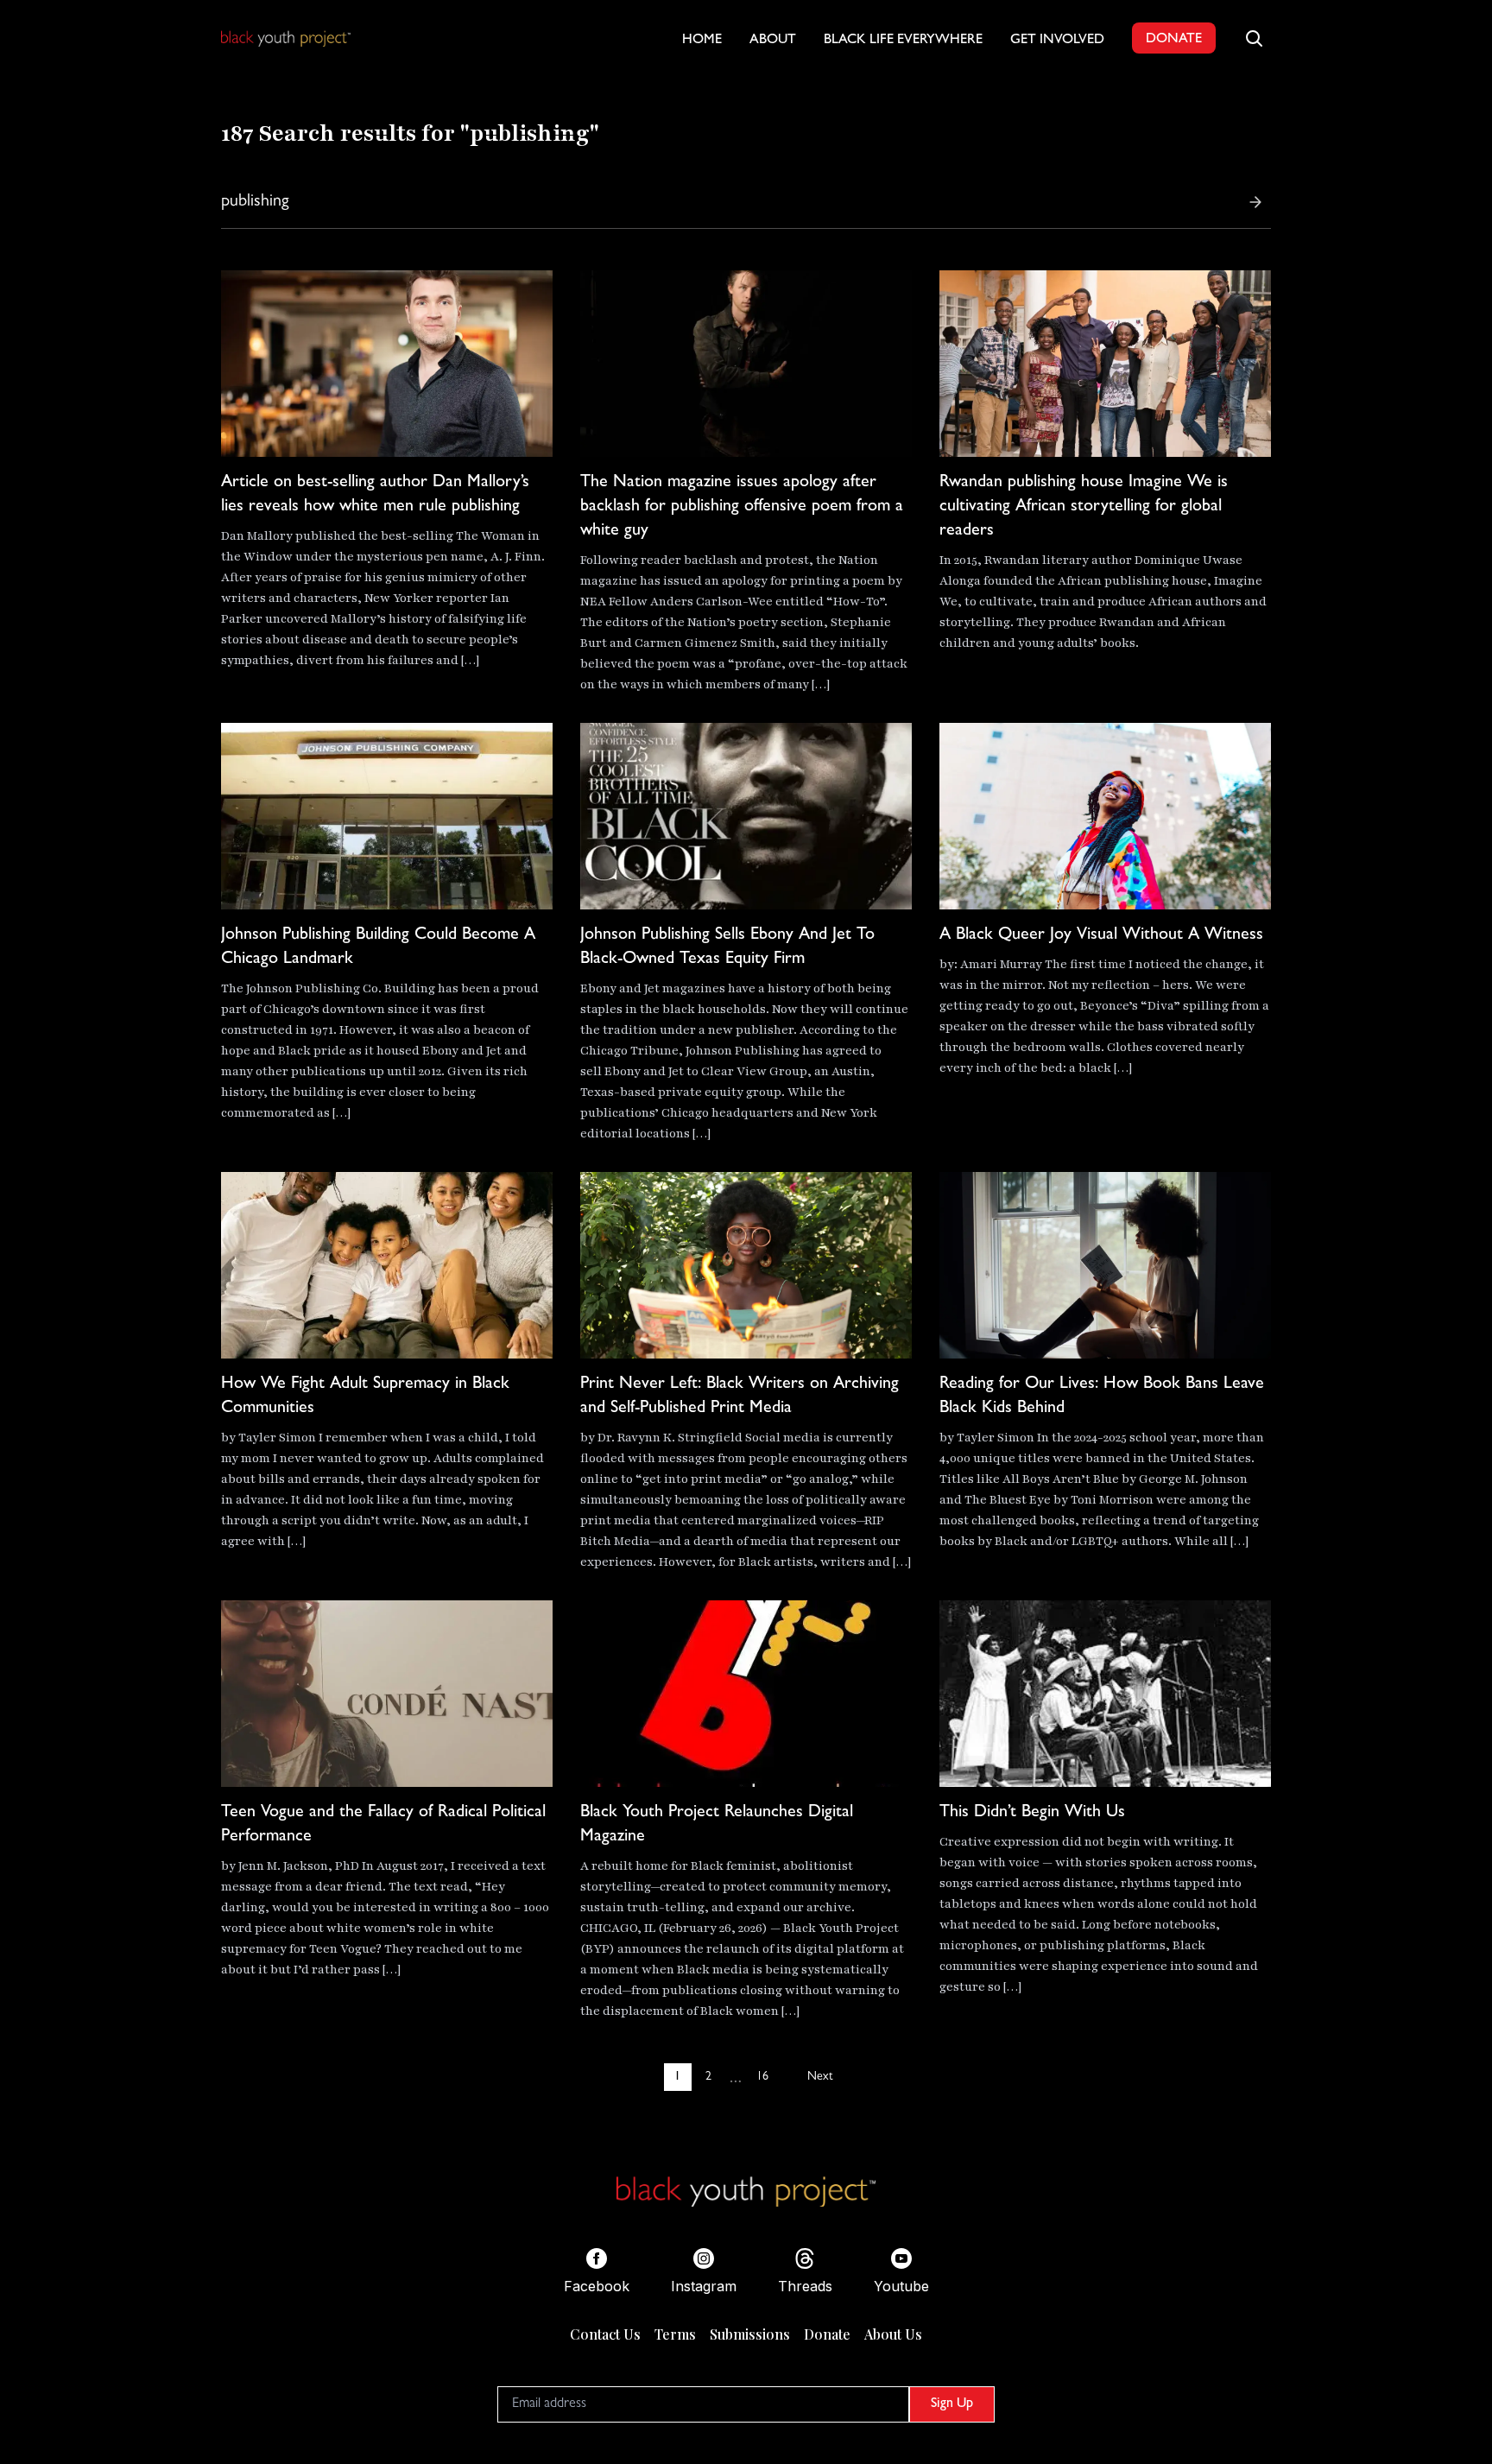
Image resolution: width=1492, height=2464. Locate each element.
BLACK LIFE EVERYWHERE (903, 41)
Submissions (750, 2334)
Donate (827, 2334)
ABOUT (773, 41)
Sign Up (952, 2404)
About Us (893, 2334)
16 (762, 2077)
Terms (675, 2334)
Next (820, 2077)
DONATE (1174, 40)
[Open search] (1254, 38)
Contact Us (605, 2334)
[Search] (1255, 202)
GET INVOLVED (1057, 41)
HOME (702, 41)
